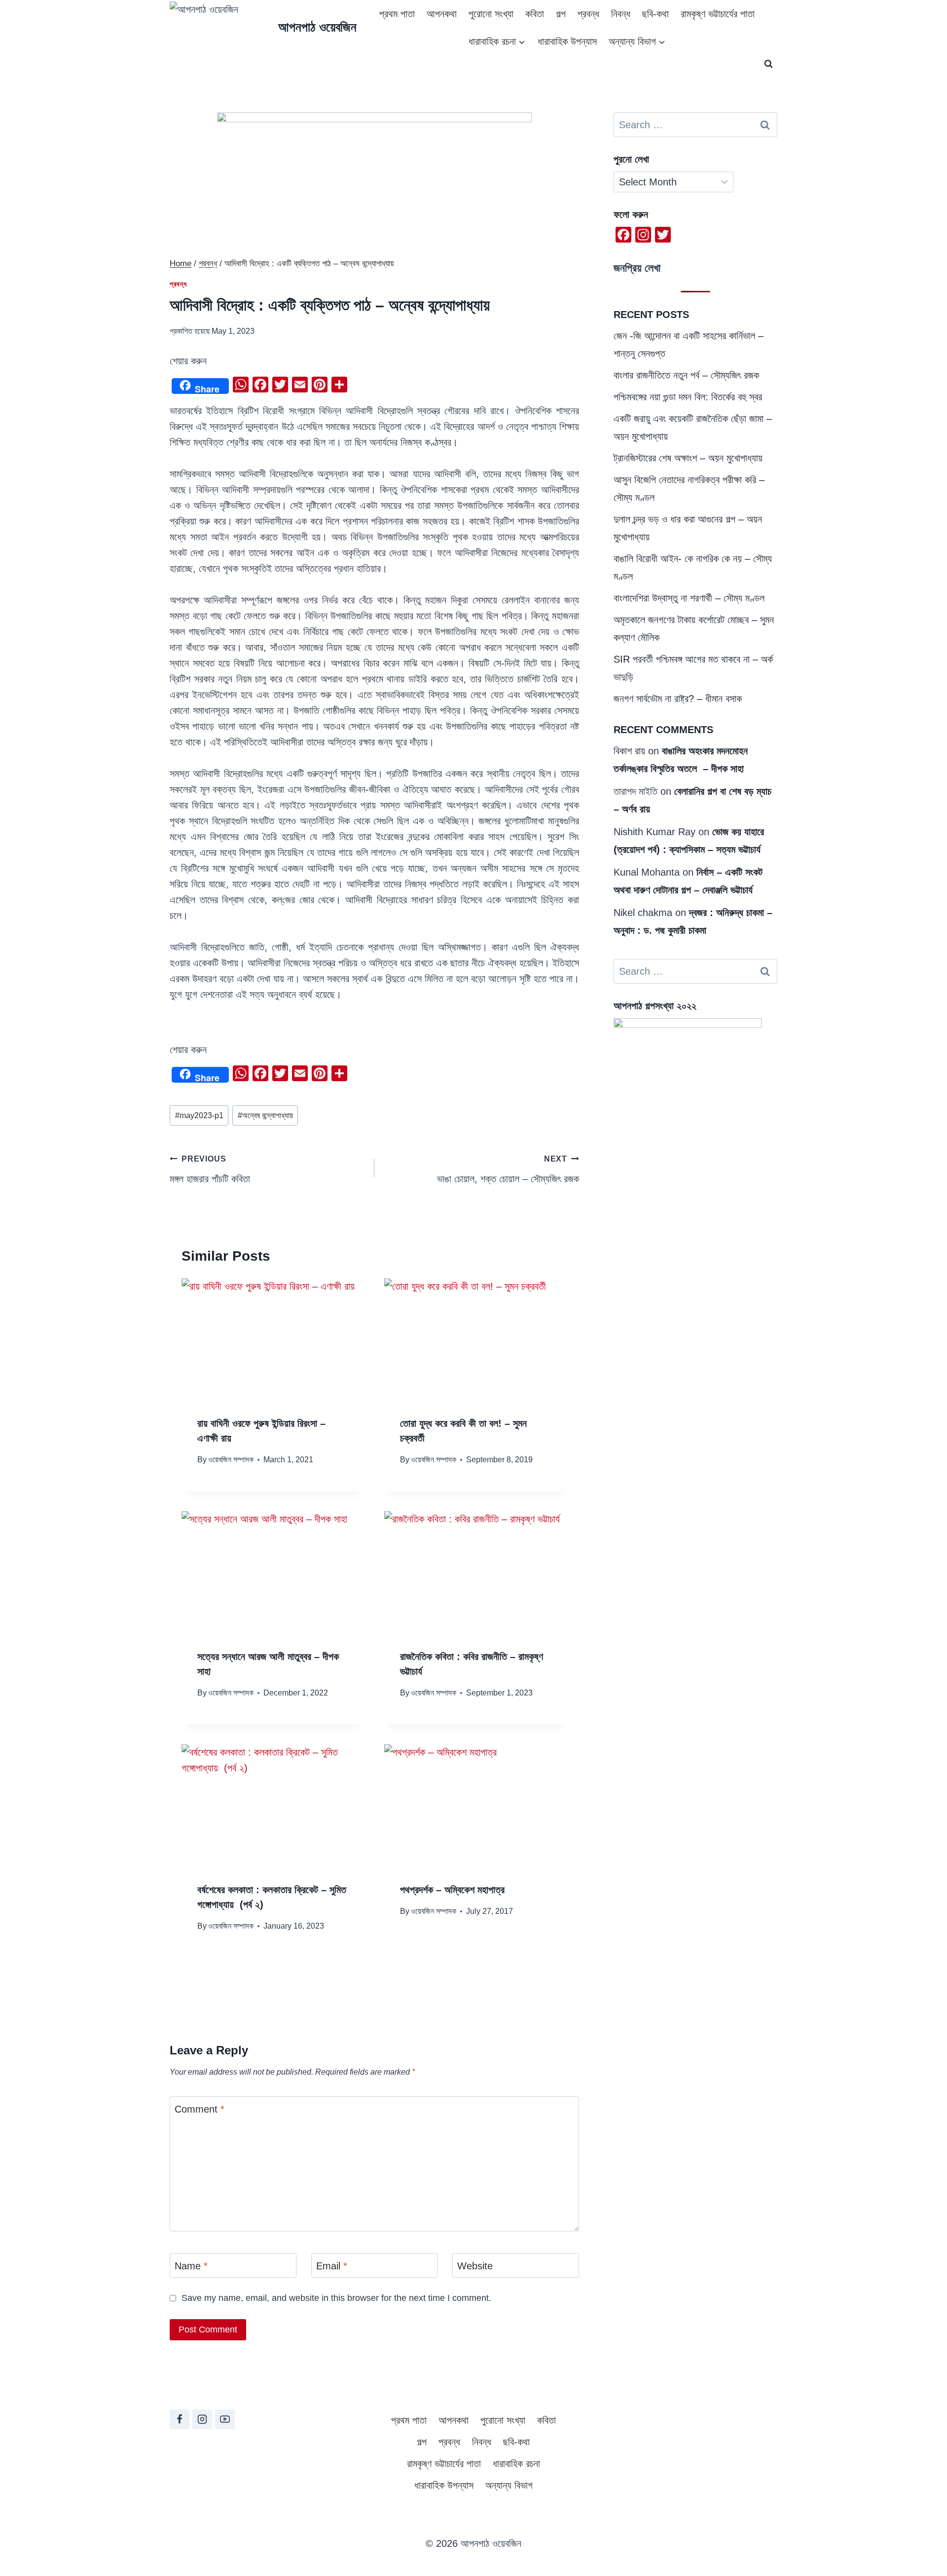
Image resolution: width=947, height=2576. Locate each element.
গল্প (561, 14)
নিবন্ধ (621, 14)
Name (191, 2266)
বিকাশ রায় (629, 751)
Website (475, 2266)
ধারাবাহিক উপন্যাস (567, 41)
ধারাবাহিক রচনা (516, 2464)
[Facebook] (180, 2419)
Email (332, 2266)
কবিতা (535, 14)
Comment (200, 2109)
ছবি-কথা (656, 14)
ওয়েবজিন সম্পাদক (231, 1460)
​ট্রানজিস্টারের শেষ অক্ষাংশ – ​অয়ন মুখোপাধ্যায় (688, 458)
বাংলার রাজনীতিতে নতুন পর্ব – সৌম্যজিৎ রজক (686, 375)
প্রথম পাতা (397, 14)
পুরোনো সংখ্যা (491, 14)
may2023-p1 (199, 1115)
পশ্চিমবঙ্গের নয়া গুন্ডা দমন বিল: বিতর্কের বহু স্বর (688, 397)
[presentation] (273, 1339)
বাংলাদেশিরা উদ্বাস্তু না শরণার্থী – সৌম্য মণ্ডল (689, 598)
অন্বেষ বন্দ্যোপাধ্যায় (265, 1115)
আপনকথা (442, 14)
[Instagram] (202, 2419)
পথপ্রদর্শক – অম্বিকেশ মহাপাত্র (452, 1890)
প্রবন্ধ (588, 14)
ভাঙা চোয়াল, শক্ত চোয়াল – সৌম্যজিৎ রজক (508, 1169)
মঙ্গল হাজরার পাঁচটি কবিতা (210, 1169)
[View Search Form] (768, 64)
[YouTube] (225, 2419)
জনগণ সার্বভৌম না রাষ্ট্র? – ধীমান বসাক (678, 699)
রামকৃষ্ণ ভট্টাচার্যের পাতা (718, 14)
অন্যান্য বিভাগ (509, 2485)
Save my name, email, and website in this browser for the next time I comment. (336, 2298)
